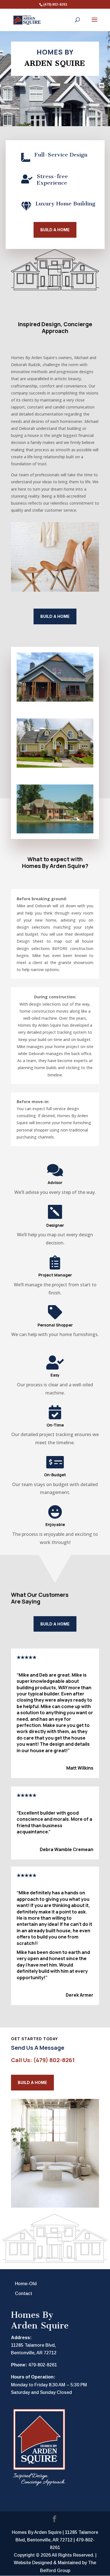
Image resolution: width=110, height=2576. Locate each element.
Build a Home (55, 230)
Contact (24, 2293)
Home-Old (26, 2284)
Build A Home (32, 2082)
